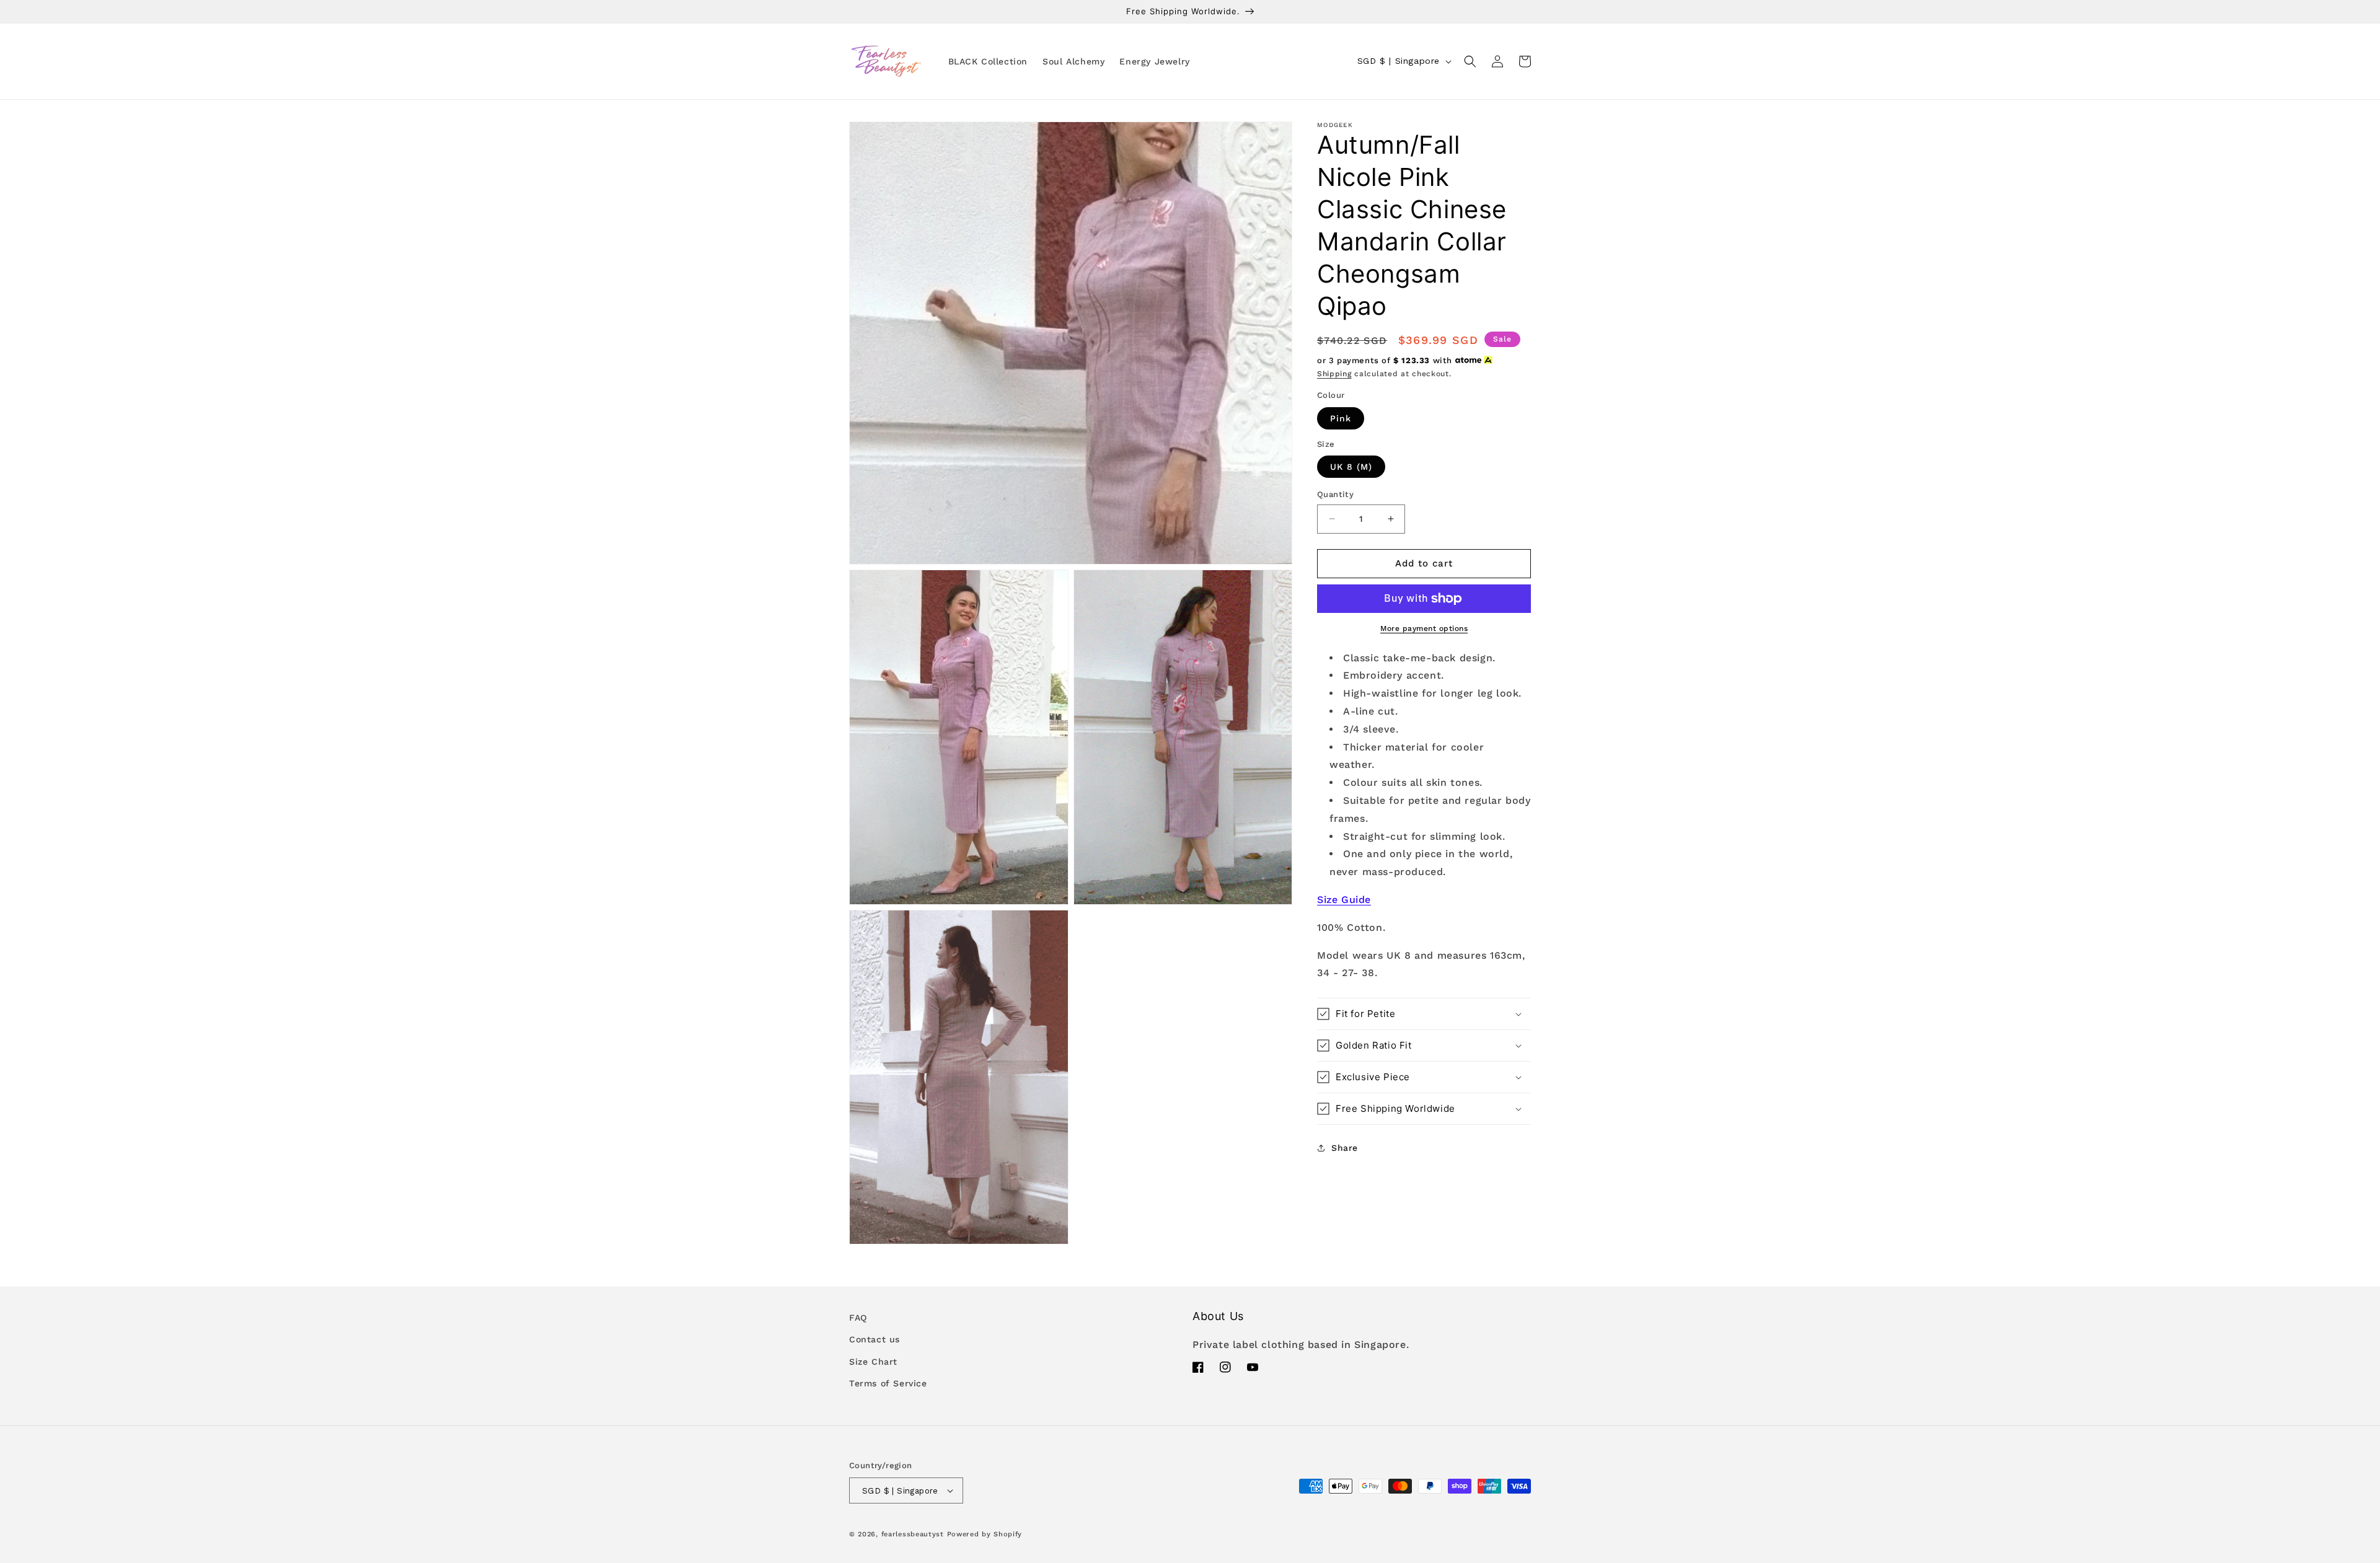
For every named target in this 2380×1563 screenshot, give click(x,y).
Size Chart (873, 1362)
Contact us (875, 1339)
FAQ (858, 1318)
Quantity (1335, 494)
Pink (1341, 418)
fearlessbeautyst (913, 1534)
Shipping (1334, 374)
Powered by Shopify (985, 1534)
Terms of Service (888, 1383)
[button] (1470, 61)
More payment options (1424, 628)
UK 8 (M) (1351, 467)
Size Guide (1344, 900)
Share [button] (1345, 1148)
